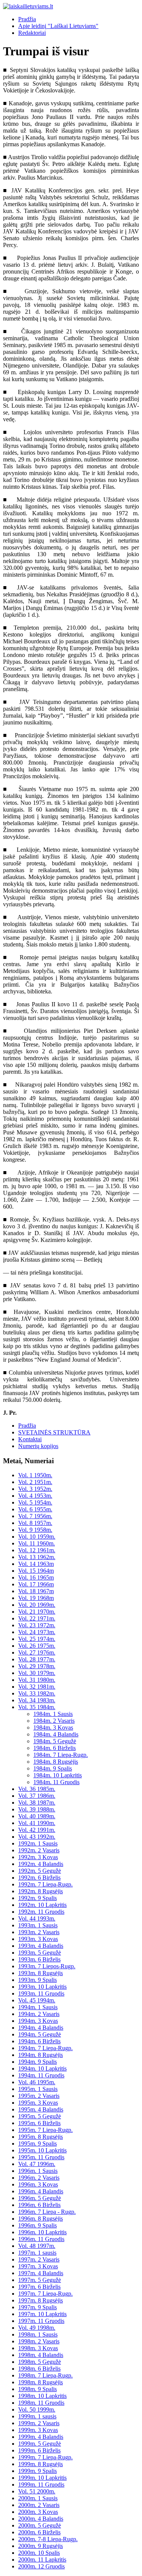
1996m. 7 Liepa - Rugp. (47, 2212)
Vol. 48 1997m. (37, 2246)
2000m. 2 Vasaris (39, 2505)
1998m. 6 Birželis (39, 2369)
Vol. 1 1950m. (35, 1475)
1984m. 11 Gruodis (56, 1782)
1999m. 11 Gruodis (41, 2485)
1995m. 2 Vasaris (39, 2096)
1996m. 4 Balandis (41, 2191)
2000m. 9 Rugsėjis (41, 2546)
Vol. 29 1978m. (37, 1666)
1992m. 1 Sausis (38, 1843)
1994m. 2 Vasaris (39, 2014)
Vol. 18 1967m (36, 1591)
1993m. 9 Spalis (37, 1980)
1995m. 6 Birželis (39, 2123)
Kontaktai (30, 1439)
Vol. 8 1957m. (35, 1523)
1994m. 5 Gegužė (40, 2034)
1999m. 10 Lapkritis (42, 2478)
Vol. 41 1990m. (37, 1823)
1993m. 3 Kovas (38, 1939)
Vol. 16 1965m (36, 1577)
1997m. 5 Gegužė (40, 2280)
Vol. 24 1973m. (37, 1632)
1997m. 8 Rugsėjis (41, 2300)
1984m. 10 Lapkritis (58, 1775)
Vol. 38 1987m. (37, 1803)
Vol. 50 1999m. (37, 2409)
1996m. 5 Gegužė (40, 2198)
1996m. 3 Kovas (38, 2184)
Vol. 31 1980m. (37, 1680)
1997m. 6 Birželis (39, 2287)
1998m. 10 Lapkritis (42, 2396)
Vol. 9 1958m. (35, 1530)
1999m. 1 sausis (37, 2416)
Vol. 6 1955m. (35, 1509)
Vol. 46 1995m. (37, 2082)
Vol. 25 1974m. (37, 1639)
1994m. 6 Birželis (39, 2041)
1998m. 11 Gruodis (41, 2403)
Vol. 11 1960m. (37, 1543)
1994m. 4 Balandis (41, 2028)
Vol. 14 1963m (36, 1564)
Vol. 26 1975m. (37, 1646)
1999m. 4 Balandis (41, 2437)
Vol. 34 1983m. (37, 1700)
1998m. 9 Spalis (37, 2389)
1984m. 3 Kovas (53, 1727)
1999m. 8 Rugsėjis (41, 2464)
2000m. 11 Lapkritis (42, 2560)
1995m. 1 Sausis (38, 2089)
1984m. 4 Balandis (56, 1734)
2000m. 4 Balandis (41, 2519)
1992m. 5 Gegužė (40, 1871)
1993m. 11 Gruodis (41, 1993)
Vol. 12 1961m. (37, 1550)
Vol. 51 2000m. (37, 2491)
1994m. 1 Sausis (38, 2007)
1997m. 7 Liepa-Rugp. (45, 2294)
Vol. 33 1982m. (37, 1693)
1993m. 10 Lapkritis (42, 1987)
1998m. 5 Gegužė (40, 2362)
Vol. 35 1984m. (37, 1707)
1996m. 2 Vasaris (39, 2178)
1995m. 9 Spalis (37, 2144)
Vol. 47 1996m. (37, 2164)
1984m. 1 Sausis (53, 1714)
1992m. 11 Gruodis (41, 1912)
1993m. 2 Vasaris (39, 1932)
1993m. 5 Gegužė (40, 1953)
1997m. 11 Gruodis (41, 2321)
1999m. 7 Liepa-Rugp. (45, 2457)
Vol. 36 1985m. (37, 1789)
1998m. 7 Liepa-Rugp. (45, 2375)
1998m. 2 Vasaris (39, 2341)
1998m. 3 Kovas (38, 2348)
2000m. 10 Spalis (39, 2553)
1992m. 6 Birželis (39, 1878)
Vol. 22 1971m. (37, 1618)
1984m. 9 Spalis (53, 1768)
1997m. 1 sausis (37, 2253)
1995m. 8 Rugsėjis (41, 2137)
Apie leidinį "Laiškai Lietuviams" (58, 26)
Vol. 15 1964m (36, 1571)
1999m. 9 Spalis (37, 2471)
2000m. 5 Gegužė (40, 2525)
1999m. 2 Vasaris (39, 2423)
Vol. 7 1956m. (35, 1516)
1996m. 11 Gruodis (41, 2239)
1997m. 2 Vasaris (39, 2259)
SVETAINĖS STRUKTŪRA (54, 1432)
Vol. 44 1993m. (37, 1918)
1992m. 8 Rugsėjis (41, 1891)
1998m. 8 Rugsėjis (41, 2382)
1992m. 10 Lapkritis (42, 1905)
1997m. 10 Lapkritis (42, 2314)
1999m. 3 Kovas (38, 2430)
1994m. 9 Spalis (37, 2062)
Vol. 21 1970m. (37, 1612)
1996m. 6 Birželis (39, 2205)
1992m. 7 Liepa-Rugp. (45, 1884)
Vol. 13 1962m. (37, 1557)
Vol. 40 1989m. (37, 1816)
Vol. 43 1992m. (37, 1837)
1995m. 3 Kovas (38, 2103)
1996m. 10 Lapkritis (42, 2232)
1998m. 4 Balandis (41, 2355)
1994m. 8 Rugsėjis (41, 2055)
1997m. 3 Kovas (38, 2266)
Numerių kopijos (38, 1446)
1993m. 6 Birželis (39, 1959)
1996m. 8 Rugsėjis (41, 2219)
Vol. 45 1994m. (37, 2000)
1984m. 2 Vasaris (54, 1721)
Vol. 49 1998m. (37, 2328)
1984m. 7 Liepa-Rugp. (61, 1755)
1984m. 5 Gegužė (55, 1741)
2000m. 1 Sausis (38, 2498)
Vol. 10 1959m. (37, 1537)
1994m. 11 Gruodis (41, 2075)
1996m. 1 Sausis (38, 2171)
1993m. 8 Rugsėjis (41, 1973)
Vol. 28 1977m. (37, 1659)
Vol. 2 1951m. (35, 1482)
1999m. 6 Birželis (39, 2450)
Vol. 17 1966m (36, 1584)
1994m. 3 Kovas (38, 2021)
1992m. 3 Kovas (38, 1857)
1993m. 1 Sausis (38, 1925)
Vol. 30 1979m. (37, 1673)
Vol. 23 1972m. (37, 1625)
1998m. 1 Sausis (38, 2334)
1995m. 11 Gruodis (41, 2157)
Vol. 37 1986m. (37, 1796)
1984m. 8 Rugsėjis (56, 1762)
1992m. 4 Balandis (41, 1864)
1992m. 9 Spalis (37, 1898)
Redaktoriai (32, 33)
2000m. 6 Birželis (39, 2532)
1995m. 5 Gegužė (40, 2116)
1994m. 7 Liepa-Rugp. (45, 2048)
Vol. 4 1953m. (35, 1496)
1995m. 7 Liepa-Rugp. (45, 2130)
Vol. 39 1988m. (37, 1809)
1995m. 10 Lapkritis (42, 2150)
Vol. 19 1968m (36, 1598)
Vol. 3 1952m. (35, 1489)
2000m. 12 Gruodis (41, 2566)
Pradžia (27, 19)
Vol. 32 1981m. (37, 1687)
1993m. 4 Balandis (41, 1946)
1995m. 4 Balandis (41, 2109)
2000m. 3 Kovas (38, 2512)
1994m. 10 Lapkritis (42, 2068)
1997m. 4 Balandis (41, 2273)
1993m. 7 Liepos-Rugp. (47, 1966)
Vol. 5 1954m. (35, 1502)
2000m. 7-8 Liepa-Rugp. (48, 2539)
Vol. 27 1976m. (37, 1652)
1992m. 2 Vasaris (39, 1850)
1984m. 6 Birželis (55, 1748)
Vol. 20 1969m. (37, 1605)
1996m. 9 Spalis (37, 2225)
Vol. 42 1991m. (37, 1830)
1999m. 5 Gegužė (40, 2444)
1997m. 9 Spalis (37, 2307)
